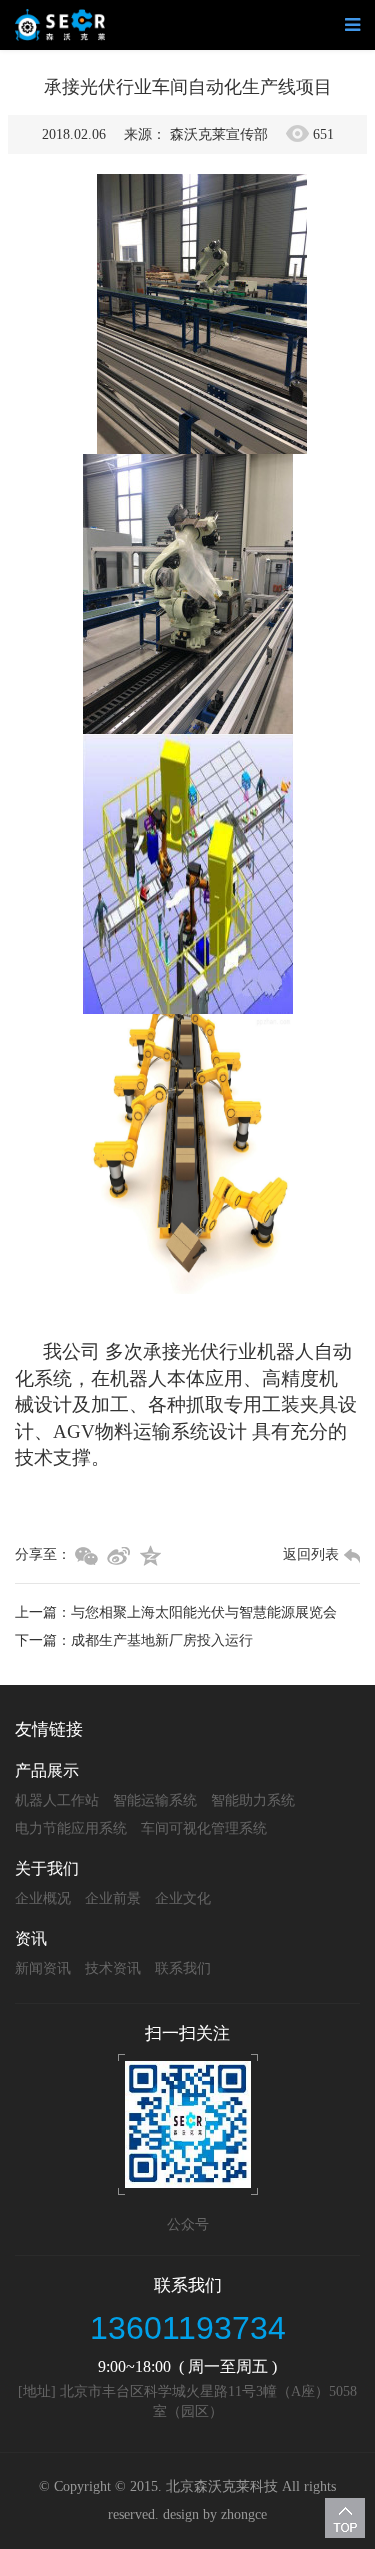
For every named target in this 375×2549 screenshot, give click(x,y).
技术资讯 (113, 1968)
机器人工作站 (57, 1800)
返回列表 (311, 1554)
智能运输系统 (155, 1800)
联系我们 (183, 1968)
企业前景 (113, 1898)
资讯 (31, 1938)
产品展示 (47, 1770)
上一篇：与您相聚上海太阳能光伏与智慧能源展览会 (176, 1612)
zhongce (244, 2514)
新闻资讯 (43, 1968)
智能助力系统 (253, 1800)
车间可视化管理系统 (204, 1828)
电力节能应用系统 (71, 1828)
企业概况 (43, 1898)
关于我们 (47, 1868)
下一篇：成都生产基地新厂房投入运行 (134, 1640)
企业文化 (183, 1898)
